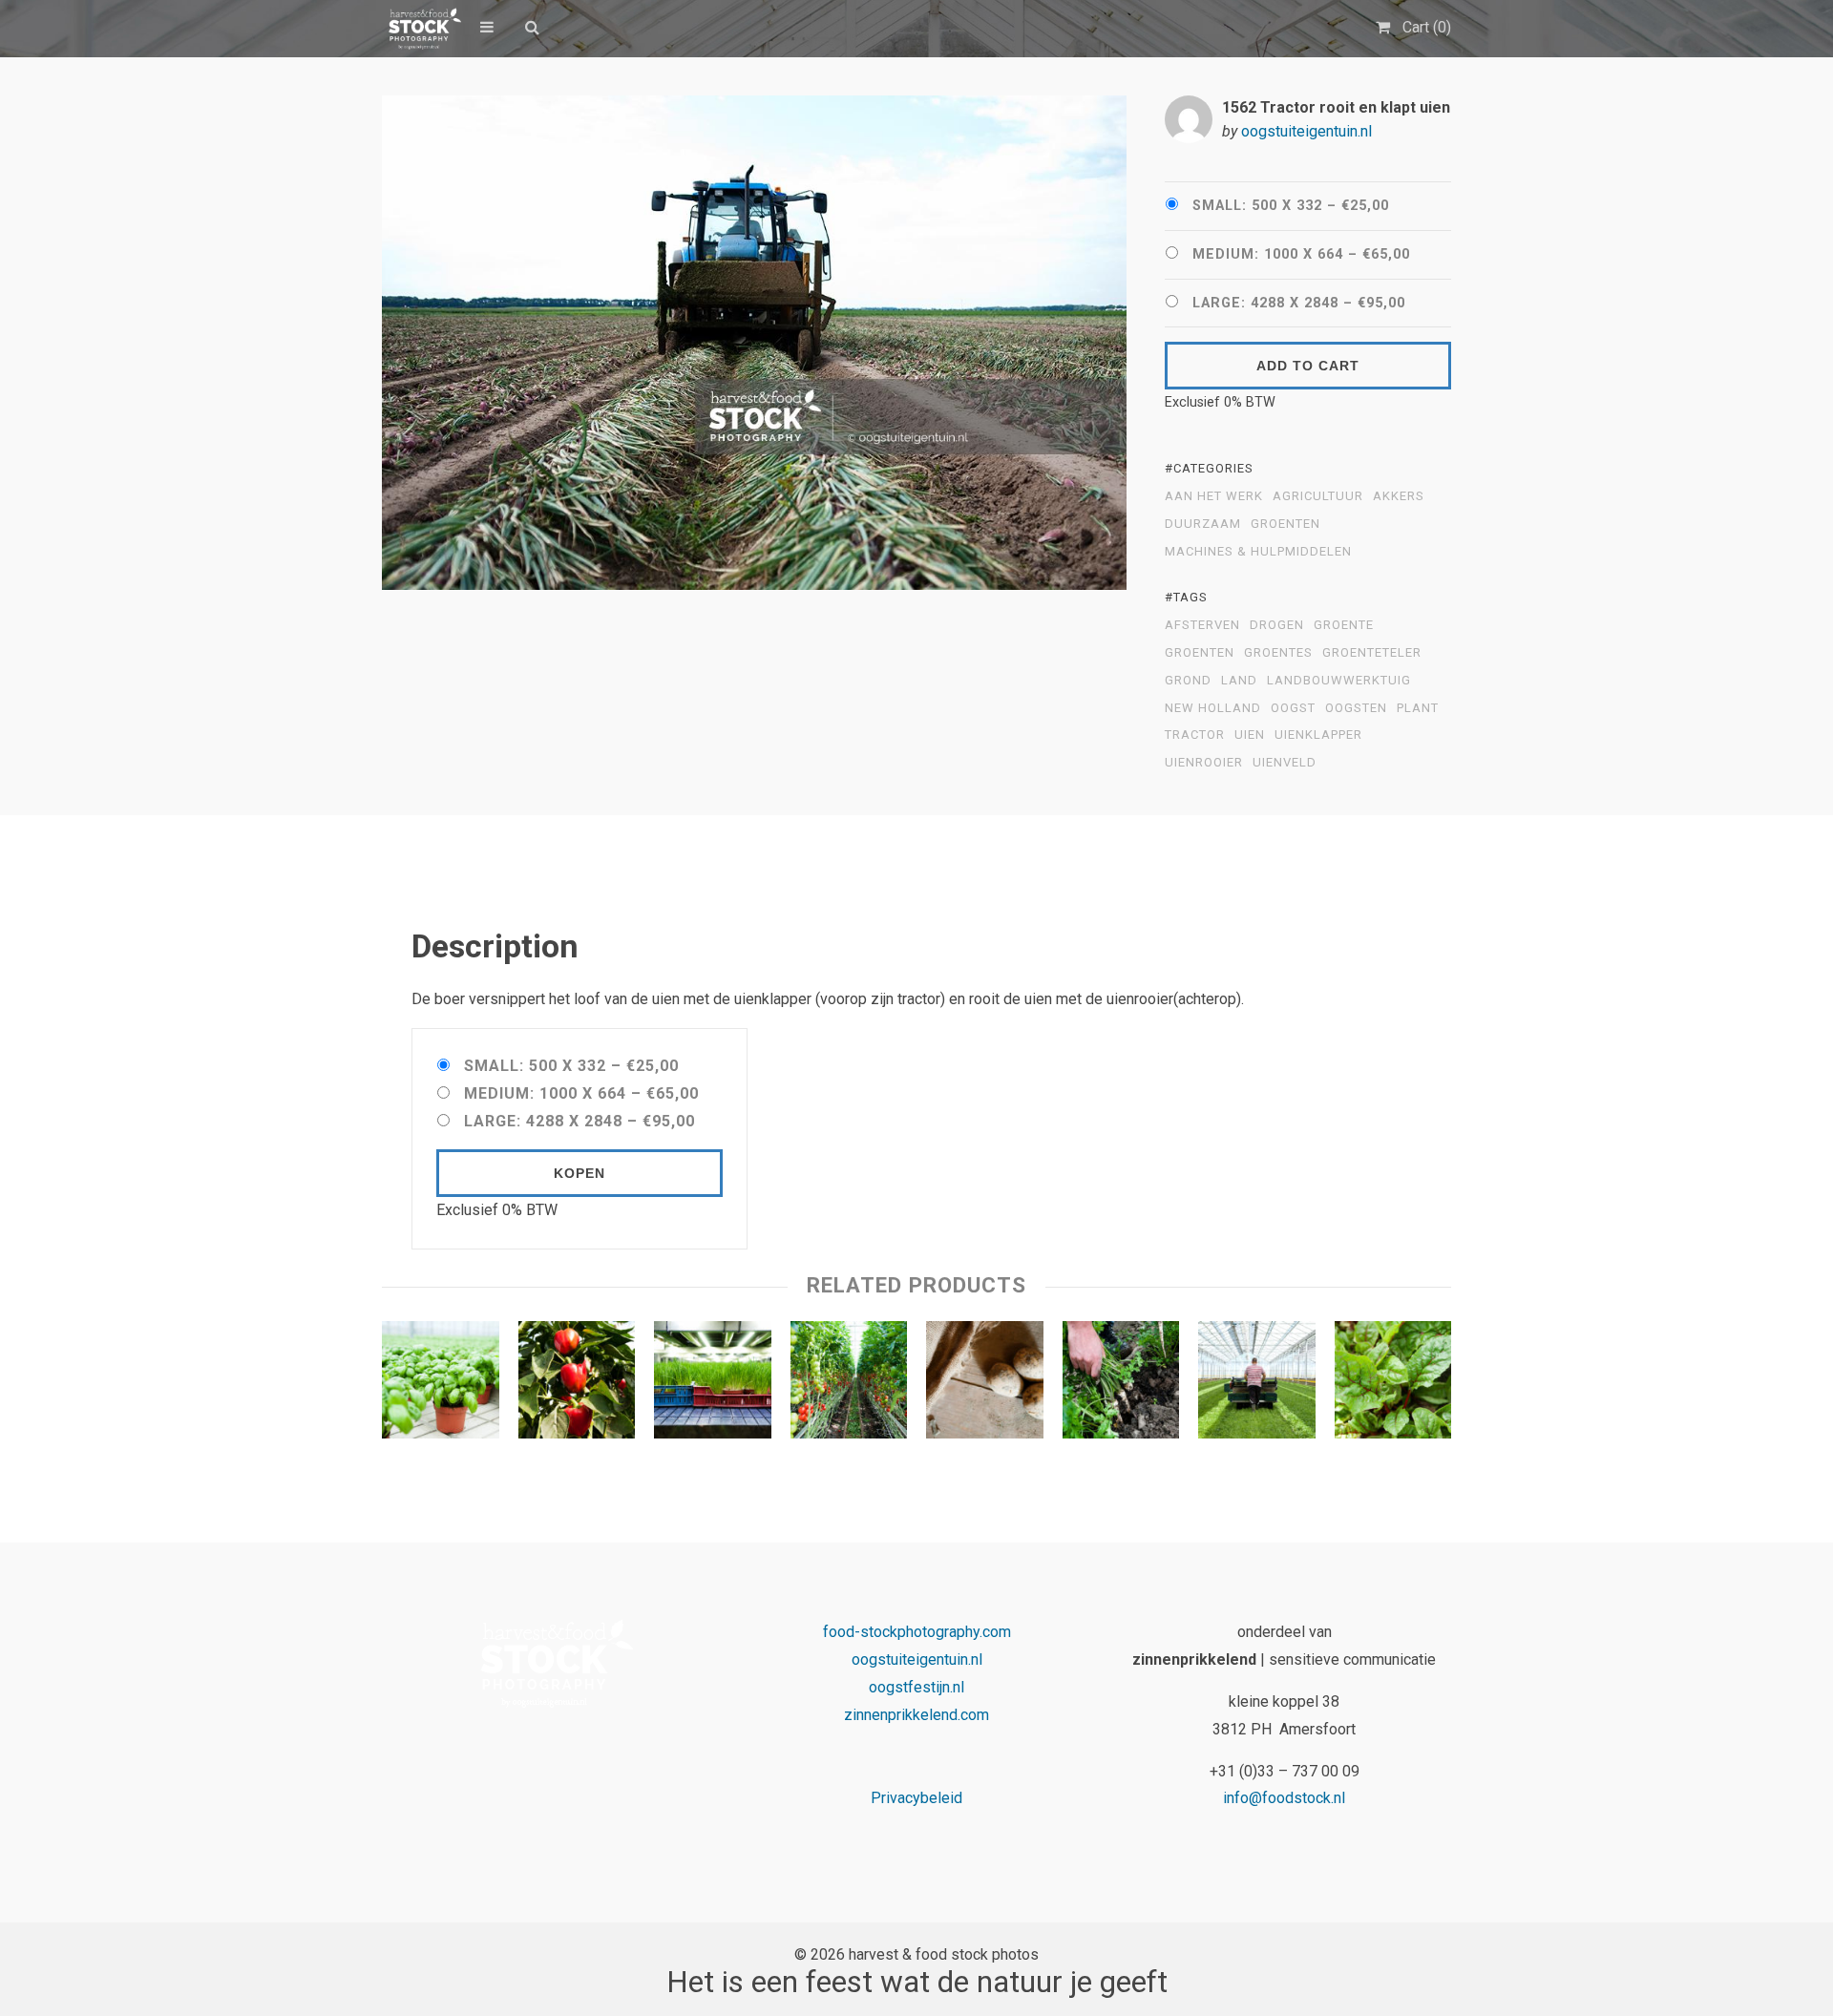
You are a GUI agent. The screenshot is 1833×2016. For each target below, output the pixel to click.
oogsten (1356, 708)
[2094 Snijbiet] (1393, 1384)
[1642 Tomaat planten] (849, 1384)
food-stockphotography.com (917, 1632)
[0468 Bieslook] (713, 1384)
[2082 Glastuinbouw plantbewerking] (1257, 1384)
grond (1188, 681)
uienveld (1285, 763)
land (1239, 681)
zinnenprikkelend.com (916, 1715)
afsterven (1202, 625)
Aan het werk (1214, 496)
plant (1418, 708)
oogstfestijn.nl (916, 1687)
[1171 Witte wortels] (1121, 1384)
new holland (1213, 708)
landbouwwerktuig (1339, 681)
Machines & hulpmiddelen (1258, 552)
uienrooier (1204, 763)
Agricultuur (1318, 496)
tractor (1195, 735)
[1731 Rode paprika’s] (577, 1384)
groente (1344, 625)
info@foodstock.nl (1284, 1798)
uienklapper (1318, 735)
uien (1250, 735)
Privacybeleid (916, 1798)
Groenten (1285, 524)
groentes (1278, 653)
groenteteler (1372, 653)
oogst (1293, 708)
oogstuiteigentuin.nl (1306, 131)
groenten (1200, 653)
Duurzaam (1203, 524)
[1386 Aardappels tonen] (985, 1384)
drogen (1277, 625)
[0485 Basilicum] (441, 1384)
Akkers (1399, 496)
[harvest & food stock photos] (421, 29)
